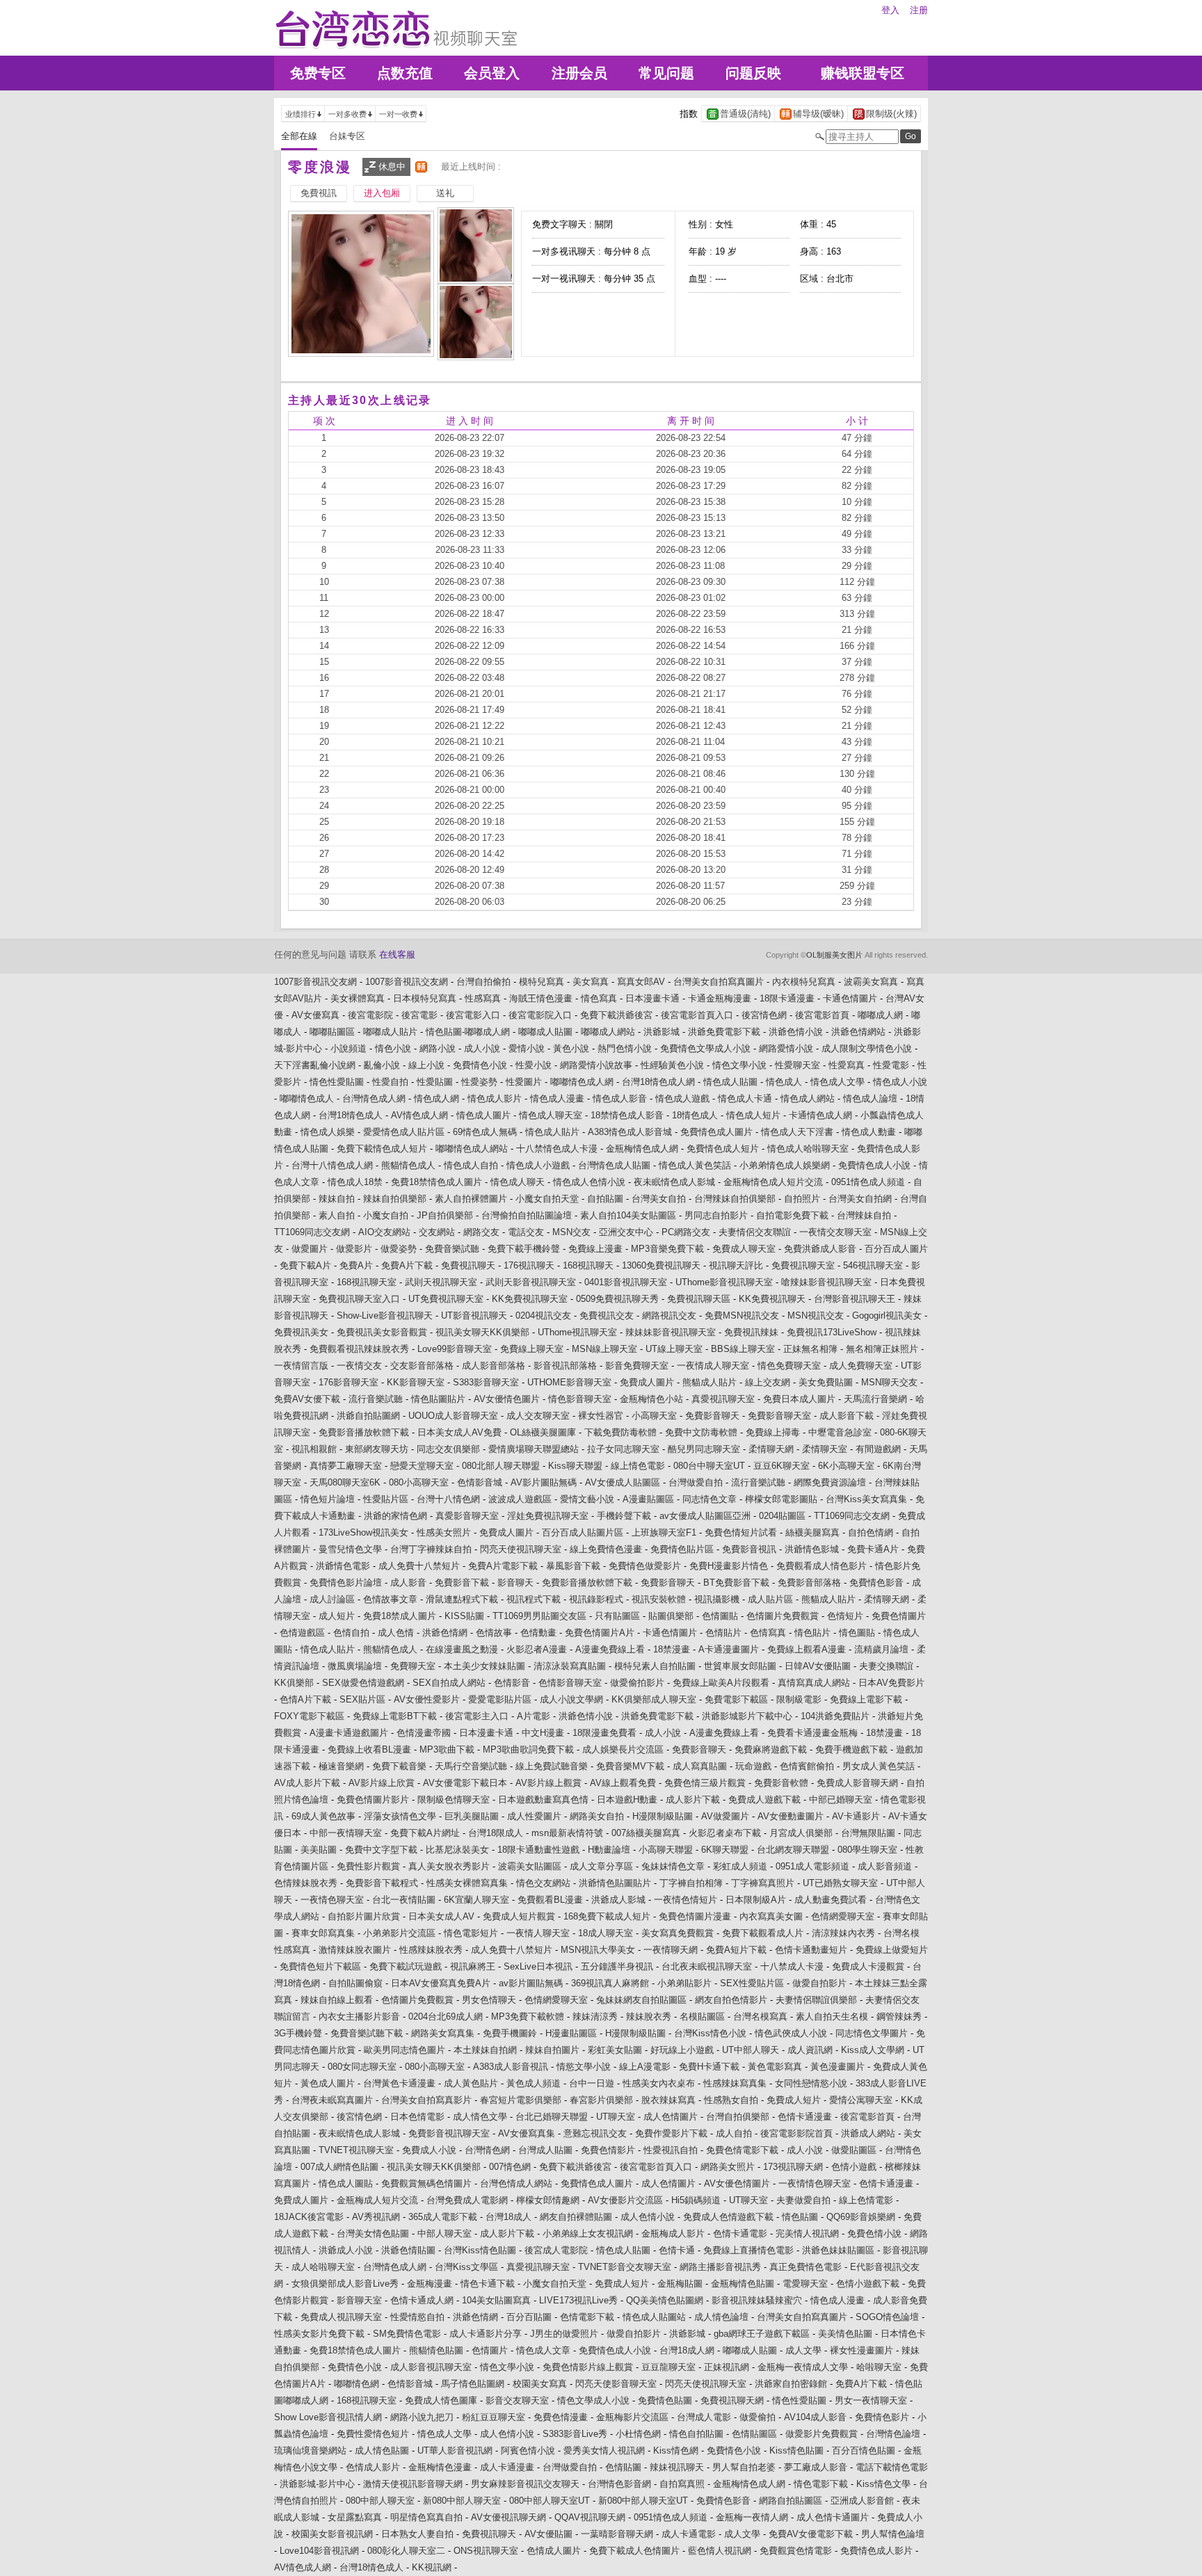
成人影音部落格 (494, 1366)
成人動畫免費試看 (831, 1900)
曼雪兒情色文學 (350, 1549)
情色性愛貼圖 (337, 1082)
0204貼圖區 (782, 1516)
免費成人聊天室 (744, 1249)
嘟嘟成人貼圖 (545, 1032)
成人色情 (396, 1633)
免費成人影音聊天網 (857, 1783)
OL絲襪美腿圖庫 (543, 1432)
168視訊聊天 (588, 1265)
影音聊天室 (359, 2300)
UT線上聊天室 (674, 1349)
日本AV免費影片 (891, 1683)
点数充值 (405, 73)
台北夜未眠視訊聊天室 (707, 1966)
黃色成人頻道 (534, 2083)
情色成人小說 (900, 1082)
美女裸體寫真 (358, 998)
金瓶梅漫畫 (430, 2284)
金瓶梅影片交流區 (632, 2417)
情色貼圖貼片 (438, 1399)
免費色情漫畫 (561, 2417)
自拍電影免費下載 (792, 1215)
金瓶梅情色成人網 (642, 1149)
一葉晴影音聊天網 (617, 2534)
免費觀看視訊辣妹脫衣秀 (359, 1349)
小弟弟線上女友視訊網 (588, 2233)
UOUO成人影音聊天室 (453, 1416)
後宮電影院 (370, 1015)
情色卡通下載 (488, 2284)
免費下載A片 (305, 1265)
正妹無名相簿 (810, 1349)
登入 (890, 10)
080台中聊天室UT (709, 1466)
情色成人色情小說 (589, 1182)
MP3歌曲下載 (447, 1749)
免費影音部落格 (809, 1583)
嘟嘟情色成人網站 (472, 1149)
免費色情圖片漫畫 (695, 1916)
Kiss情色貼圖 (796, 2450)
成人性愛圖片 (534, 1816)
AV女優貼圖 (548, 2534)
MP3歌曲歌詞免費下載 (528, 1749)
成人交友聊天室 (538, 1416)
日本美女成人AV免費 (459, 1432)
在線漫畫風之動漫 (462, 1649)
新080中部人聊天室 (462, 2501)
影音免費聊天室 (637, 1366)
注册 (919, 10)
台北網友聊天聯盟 (793, 1850)
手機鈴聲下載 (624, 1516)
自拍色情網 (871, 1532)
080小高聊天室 (419, 1482)
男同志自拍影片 (716, 1215)
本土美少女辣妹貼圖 (484, 1666)
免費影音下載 (462, 1583)
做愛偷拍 (758, 2417)
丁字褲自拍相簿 (691, 1883)
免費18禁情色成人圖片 (436, 1182)
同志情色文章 (710, 1499)
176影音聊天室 (348, 1382)
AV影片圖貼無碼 (544, 1482)
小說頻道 (348, 1048)
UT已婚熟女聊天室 (840, 1883)
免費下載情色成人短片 (382, 1149)
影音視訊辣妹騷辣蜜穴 (757, 2300)
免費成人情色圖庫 (441, 2400)
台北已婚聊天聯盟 (552, 2117)
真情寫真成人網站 (814, 1683)
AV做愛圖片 (725, 1816)
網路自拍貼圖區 (791, 2501)
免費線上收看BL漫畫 (369, 1749)
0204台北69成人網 (446, 2016)
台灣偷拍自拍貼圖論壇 (527, 1215)
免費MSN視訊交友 (742, 1315)
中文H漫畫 (543, 1733)
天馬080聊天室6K (345, 1482)
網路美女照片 (728, 2167)
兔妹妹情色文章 (673, 1866)
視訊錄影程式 (596, 1599)
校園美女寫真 (540, 2384)
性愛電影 (891, 1065)
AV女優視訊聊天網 (508, 2517)
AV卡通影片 (856, 1816)
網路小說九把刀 (422, 2417)
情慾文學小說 (584, 2067)
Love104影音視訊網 (319, 2551)
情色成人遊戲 (682, 1098)
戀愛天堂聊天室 (422, 1466)
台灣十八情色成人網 (332, 1165)
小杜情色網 (638, 2434)
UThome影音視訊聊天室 (724, 1282)
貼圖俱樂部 (671, 1616)
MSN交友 (571, 1232)
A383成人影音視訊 (511, 2067)
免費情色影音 (876, 1583)
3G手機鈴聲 (298, 2033)
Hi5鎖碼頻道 (696, 2200)
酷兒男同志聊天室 (704, 1449)
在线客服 (397, 955)
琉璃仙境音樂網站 (310, 2450)
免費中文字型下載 (381, 1850)
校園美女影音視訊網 (332, 2534)
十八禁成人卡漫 (792, 1966)
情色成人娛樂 (328, 1132)
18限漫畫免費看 (604, 1733)
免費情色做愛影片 (645, 1566)
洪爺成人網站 (868, 2133)
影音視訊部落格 (565, 1366)
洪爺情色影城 (812, 1549)
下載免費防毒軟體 (620, 1432)
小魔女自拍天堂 (547, 1199)
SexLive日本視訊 (538, 1966)
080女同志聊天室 (362, 2067)
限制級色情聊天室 (454, 1800)
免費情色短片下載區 (320, 1966)
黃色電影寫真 (775, 2067)
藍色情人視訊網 (720, 2551)
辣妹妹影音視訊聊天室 (671, 1332)
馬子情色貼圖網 (473, 2384)
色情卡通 (677, 2250)
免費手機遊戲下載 (851, 1749)
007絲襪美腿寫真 (646, 1833)
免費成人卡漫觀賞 (868, 1966)
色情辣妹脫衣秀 (306, 1883)
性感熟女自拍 (731, 2100)
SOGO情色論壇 (887, 2317)
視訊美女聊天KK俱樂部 (482, 1332)
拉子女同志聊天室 (623, 1449)
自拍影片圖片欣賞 (364, 1916)
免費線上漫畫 (595, 1249)
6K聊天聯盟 (725, 1850)
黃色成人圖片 (328, 2083)
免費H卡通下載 (709, 2067)
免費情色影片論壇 (346, 1583)
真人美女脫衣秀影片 (449, 1866)
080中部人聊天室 (380, 2501)
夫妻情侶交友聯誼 (755, 1232)
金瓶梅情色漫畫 (440, 2467)
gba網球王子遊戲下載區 (763, 2334)
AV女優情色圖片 (507, 1399)
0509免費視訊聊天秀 (617, 1299)
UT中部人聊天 (751, 2050)
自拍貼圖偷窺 (355, 1983)
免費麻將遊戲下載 (771, 1749)
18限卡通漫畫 (787, 998)
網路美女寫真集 (443, 2033)
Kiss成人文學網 (873, 2050)
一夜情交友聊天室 (835, 1232)
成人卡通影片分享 (486, 2334)
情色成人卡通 (745, 1098)
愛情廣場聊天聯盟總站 (534, 1449)
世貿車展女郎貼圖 (740, 1666)
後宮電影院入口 (540, 1015)
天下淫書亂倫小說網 (315, 1065)
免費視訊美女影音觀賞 (382, 1332)
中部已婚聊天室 (841, 1800)
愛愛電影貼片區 (500, 1699)
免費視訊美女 (301, 1332)
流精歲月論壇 (881, 1649)
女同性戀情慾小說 (811, 2083)
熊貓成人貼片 (710, 1382)
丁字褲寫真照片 (763, 1883)
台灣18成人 (508, 2217)
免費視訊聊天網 (732, 2400)
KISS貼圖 (464, 1616)
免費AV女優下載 (307, 1399)
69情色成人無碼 (485, 1132)
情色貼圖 (800, 2217)
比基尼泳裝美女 (457, 1850)
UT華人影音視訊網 (455, 2450)
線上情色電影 (638, 1466)
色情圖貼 (720, 1616)
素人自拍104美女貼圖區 (628, 1215)
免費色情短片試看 (741, 1532)
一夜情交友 (359, 1366)
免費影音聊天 (712, 1416)
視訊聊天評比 (736, 1265)
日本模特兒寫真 (425, 998)
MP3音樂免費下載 (667, 1249)
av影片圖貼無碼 (531, 1983)
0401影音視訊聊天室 (626, 1282)
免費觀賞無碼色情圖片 (426, 2183)
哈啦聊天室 (879, 2367)
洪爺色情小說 (796, 1032)
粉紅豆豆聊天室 (494, 2417)
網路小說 (438, 1048)
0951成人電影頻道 (812, 1866)
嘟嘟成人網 (880, 1015)
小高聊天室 (654, 1416)
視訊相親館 (314, 1449)
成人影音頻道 (885, 1866)
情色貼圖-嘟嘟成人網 (468, 1032)
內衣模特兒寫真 (804, 982)
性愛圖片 (524, 1082)
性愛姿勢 (479, 1082)
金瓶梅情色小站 (651, 1399)
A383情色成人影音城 (630, 1132)
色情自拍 (351, 1633)
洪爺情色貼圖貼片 (615, 1883)
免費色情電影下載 (742, 2150)
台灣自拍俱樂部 (738, 2117)
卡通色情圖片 (850, 998)
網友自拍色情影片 (731, 2000)
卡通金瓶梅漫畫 (720, 998)
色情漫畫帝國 (424, 1733)
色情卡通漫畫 (805, 2117)
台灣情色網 (487, 2150)
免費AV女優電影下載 (811, 2534)
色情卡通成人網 (422, 2300)
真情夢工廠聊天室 (346, 1466)
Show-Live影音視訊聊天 (385, 1315)
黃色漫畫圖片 (838, 2067)
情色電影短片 (471, 1933)
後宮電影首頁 (822, 1015)
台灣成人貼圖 (545, 2150)
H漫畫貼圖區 (571, 2033)
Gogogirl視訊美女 (887, 1315)
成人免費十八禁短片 (419, 1566)
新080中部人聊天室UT (643, 2501)
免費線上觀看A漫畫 (807, 1649)
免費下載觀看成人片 (763, 1933)
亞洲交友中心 (626, 1232)
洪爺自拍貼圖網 (368, 1416)
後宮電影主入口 (477, 1716)
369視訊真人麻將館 (610, 1983)
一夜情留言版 (301, 1366)
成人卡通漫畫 (507, 2467)
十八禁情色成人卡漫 (557, 1149)
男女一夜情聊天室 (871, 2400)
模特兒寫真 (542, 982)
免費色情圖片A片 (600, 1633)
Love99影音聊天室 (455, 1349)
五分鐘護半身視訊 (617, 1966)
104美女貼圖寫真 (496, 2300)
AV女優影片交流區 (625, 2200)
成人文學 (803, 2350)
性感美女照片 (444, 1532)
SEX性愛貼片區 (752, 1983)
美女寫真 (591, 982)
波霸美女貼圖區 (530, 1866)
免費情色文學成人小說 (705, 1048)
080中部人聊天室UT (550, 2501)
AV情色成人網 (419, 1115)
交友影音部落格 (422, 1366)
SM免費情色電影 (407, 2334)
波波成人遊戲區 (520, 1499)
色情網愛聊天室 (843, 1916)
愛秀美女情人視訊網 (604, 2450)
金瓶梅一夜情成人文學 (803, 2367)
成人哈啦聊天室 (323, 2267)
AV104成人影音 (815, 2417)
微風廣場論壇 (355, 1666)
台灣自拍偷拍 (483, 982)
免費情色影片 (882, 2417)
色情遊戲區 (302, 1633)
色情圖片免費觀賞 (783, 1616)
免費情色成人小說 (874, 1165)
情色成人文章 (543, 2350)
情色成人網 (436, 1098)
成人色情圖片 (671, 2117)
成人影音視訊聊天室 (431, 2367)
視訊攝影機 (717, 1599)
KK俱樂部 (294, 1683)
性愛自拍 (390, 1082)
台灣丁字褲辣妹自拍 (431, 1549)
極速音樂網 (341, 1766)
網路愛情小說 (786, 1048)
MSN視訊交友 (816, 1315)
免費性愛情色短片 (373, 2434)
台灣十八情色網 (448, 1499)
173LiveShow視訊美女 (363, 1532)
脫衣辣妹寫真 (668, 2100)
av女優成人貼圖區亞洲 (705, 1516)
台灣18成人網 (687, 2350)
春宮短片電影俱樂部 (521, 2100)
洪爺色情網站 (858, 1032)
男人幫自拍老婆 (744, 2467)
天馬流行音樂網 (875, 1399)
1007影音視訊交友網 (315, 982)
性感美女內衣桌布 (659, 2083)
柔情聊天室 (825, 1449)
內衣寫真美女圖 (771, 1916)
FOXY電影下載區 (309, 1716)
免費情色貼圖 (665, 2400)
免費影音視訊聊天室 (449, 2133)
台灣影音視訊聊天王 (855, 1299)
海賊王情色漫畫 (541, 998)
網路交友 (481, 1232)
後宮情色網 (764, 1015)
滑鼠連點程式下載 (462, 1599)
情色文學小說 (739, 1065)
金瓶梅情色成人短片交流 (773, 1182)
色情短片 (845, 1616)
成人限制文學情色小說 (867, 1048)
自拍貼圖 (605, 1199)
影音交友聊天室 (517, 2400)
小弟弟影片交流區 (399, 1933)
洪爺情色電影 (343, 1566)
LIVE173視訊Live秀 (578, 2300)
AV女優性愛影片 (427, 1699)
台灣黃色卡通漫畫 (399, 2083)
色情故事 (494, 1633)
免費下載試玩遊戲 (406, 1966)
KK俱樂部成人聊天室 (654, 1699)
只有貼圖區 (617, 1616)
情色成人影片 (495, 1098)
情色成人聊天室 (551, 1115)
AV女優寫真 (315, 1015)
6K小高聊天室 (846, 1466)
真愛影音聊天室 (467, 1516)
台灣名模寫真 (760, 2016)
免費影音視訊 (749, 1549)
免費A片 (356, 1265)
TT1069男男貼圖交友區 (539, 1616)
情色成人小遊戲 (538, 1165)
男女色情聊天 (489, 2000)
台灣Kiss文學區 (466, 2267)
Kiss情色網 (676, 2450)
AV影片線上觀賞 (548, 1783)
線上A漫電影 (645, 2067)
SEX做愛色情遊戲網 (363, 1683)
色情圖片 (490, 2350)
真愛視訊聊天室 (723, 1399)
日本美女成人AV (441, 1916)
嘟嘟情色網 (356, 2384)
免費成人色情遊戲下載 (728, 2217)
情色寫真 (599, 998)
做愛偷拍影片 (637, 1683)
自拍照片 (802, 1199)
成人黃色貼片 (471, 2083)
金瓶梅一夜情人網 (752, 2517)
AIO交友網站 (384, 1232)
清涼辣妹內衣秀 (843, 1933)
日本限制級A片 (756, 1900)
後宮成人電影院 (556, 2250)
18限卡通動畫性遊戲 (538, 1850)
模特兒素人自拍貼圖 (655, 1666)
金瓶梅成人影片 (673, 2233)
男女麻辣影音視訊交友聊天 (525, 2484)
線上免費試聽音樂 (552, 1766)
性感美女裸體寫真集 (467, 1883)
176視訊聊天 (529, 1265)
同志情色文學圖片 (872, 2033)
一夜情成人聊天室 (713, 1366)
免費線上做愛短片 (892, 1950)
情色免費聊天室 (789, 1366)
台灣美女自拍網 (860, 1199)
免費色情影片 (608, 2150)
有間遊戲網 (878, 1449)
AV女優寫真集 (527, 2133)
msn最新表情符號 (569, 1833)
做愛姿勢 (399, 1249)
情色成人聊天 (518, 1182)
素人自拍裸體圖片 (471, 1199)
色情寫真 (768, 1633)
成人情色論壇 (721, 2317)
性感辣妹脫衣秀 (431, 1950)
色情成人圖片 (554, 2551)
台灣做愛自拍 (696, 1482)
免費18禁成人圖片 (400, 1616)
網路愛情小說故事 (596, 1065)
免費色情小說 (874, 2233)
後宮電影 (419, 1015)
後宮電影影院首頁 (796, 2133)
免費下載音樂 (399, 1766)
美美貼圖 (319, 1850)
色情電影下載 (587, 2317)
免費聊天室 (413, 1666)
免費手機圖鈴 (510, 2033)
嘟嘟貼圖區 (332, 1032)
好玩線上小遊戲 (682, 2050)
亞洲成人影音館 (862, 2501)
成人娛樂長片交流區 (623, 1749)
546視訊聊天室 (873, 1265)
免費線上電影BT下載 (395, 1716)
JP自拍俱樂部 (445, 1215)
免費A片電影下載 (503, 1566)
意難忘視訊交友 (595, 2133)
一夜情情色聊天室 (815, 2183)
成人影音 (408, 1583)
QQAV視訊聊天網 (590, 2517)
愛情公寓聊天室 (861, 2100)
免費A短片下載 (736, 1950)
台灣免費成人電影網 (467, 2200)
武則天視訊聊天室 (441, 1282)
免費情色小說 (480, 1065)
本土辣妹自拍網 (485, 2050)
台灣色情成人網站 (516, 2183)
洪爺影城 (662, 1032)
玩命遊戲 (753, 1766)
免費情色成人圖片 (716, 1132)
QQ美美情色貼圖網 (665, 2300)
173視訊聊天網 (793, 2167)
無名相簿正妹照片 (882, 1349)
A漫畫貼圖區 (648, 1499)
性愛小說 (534, 1065)
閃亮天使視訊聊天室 (521, 1549)
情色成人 (784, 1082)
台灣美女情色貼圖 (373, 2233)
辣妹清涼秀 (595, 2016)
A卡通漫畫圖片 (729, 1649)
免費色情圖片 (899, 1616)
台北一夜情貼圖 (404, 1900)
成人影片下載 (693, 1800)
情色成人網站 (808, 1098)
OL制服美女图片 (834, 955)
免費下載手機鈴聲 (524, 1249)
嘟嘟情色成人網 (582, 1082)
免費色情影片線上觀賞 (588, 2367)
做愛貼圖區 (854, 2150)
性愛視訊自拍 (671, 2150)
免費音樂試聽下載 (367, 2033)
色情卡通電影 (740, 2233)
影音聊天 (515, 1583)
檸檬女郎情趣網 (548, 2200)
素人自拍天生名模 (832, 2016)
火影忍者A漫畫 (537, 1649)
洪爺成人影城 (618, 1900)
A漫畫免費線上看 (610, 1649)
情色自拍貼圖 (696, 2434)
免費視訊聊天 (468, 1265)
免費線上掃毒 (773, 1432)
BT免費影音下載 (736, 1583)
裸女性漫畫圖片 (862, 2350)
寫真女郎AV (641, 982)
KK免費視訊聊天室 (530, 1299)
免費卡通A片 (873, 1549)
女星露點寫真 (355, 2517)
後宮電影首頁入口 (697, 1015)
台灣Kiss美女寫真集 (866, 1499)
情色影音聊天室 (580, 1399)
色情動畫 (538, 1633)
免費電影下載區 (736, 1699)
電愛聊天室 (805, 2284)
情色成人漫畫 (557, 1098)
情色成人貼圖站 (654, 2317)
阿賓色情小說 (528, 2450)
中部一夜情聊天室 (346, 1833)
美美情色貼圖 (845, 2334)
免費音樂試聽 (452, 1249)
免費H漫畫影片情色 (729, 1566)
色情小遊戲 (854, 2167)
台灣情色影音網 (619, 2484)
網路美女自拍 (597, 1816)
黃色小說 (571, 1048)
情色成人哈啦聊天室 (808, 1149)
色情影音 (512, 1683)
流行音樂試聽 (376, 1399)
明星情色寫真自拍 (426, 2517)
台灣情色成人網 (374, 1098)
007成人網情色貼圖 (339, 2167)
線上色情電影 (866, 2200)
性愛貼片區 (386, 1499)
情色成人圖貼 (346, 2183)
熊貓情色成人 (408, 1165)
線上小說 (426, 1065)
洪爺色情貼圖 (408, 2250)
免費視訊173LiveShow (832, 1332)
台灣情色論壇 (893, 2434)
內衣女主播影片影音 (359, 2016)
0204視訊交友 (543, 1315)
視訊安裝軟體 (659, 1599)
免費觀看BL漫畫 (550, 1900)
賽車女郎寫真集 (323, 1933)
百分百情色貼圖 (864, 2450)
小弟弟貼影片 (684, 1983)
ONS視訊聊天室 (486, 2551)
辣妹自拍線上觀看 (337, 2000)
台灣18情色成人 (351, 1115)
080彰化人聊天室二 (406, 2551)
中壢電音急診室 (840, 1432)
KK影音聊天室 (416, 1382)
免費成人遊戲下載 (764, 1800)
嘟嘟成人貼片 (390, 1032)
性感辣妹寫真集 (735, 2083)
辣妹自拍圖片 (552, 2050)
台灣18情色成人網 (658, 1082)
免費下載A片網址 (425, 1833)
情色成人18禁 (355, 1182)
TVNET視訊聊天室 (356, 2150)
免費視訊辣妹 (751, 1332)
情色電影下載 (821, 2484)
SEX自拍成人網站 (449, 1683)
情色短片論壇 (328, 1499)
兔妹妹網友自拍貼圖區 (641, 2000)
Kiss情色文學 (883, 2484)
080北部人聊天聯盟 (501, 1466)
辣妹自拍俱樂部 (395, 1199)
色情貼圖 (623, 2467)
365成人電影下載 (443, 2217)
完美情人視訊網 (807, 2233)
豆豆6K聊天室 (782, 1466)
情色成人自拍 (471, 1165)
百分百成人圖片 (896, 1249)
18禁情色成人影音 (627, 1115)
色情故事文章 (390, 1599)
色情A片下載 (305, 1699)
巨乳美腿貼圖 (472, 1816)
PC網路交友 (686, 1232)
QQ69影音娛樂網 (861, 2217)
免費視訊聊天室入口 (359, 1299)
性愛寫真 (847, 1065)
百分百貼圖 (529, 2317)
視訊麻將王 (473, 1966)
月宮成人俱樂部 (801, 1833)
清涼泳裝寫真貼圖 (570, 1666)
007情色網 (510, 2167)
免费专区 (318, 73)
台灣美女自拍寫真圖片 (719, 982)
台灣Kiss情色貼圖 (480, 2250)
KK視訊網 (432, 2567)
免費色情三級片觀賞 (705, 1783)
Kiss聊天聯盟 (575, 1466)
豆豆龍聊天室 (668, 2367)
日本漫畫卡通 (652, 998)
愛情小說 (527, 1048)
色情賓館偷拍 (807, 1766)
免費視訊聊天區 (699, 1299)
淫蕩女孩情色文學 (400, 1816)
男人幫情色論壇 (893, 2534)
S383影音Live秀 (575, 2434)
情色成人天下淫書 (797, 1132)
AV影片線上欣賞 (382, 1783)
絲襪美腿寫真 (812, 1532)
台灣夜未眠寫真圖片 (332, 2100)
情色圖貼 (857, 1633)
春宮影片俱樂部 (601, 2100)
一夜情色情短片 (686, 1900)
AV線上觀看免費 (623, 1783)
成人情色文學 (480, 2117)
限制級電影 (799, 1699)
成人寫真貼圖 (700, 1766)
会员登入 (492, 73)
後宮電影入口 (473, 1015)
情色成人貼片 (552, 1132)
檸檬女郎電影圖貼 (781, 1499)
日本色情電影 (417, 2117)
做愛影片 (354, 1249)
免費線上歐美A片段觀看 (721, 1683)
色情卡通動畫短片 (811, 1950)
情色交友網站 (543, 1883)
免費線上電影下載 (866, 1699)
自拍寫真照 (682, 2484)
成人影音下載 (847, 1416)
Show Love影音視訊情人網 (328, 2417)
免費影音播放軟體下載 (364, 1432)
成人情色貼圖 (382, 2450)
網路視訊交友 (669, 1315)
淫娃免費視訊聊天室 (548, 1516)
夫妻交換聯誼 (886, 1666)
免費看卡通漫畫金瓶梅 (812, 1733)
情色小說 (393, 1048)
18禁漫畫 (672, 1649)
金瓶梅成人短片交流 (377, 2200)
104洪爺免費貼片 (835, 1716)
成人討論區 (332, 1599)
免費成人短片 (794, 2100)
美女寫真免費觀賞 (678, 1933)
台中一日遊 (592, 2083)
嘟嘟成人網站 (608, 1032)
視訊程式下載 (534, 1599)
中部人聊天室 (444, 2233)
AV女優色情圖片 (737, 2183)
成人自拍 (734, 2133)
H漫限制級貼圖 (663, 1816)
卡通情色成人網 (820, 1115)
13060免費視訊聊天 (661, 1265)
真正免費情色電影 (806, 2267)
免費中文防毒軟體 (701, 1432)
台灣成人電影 (704, 2417)
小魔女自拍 (386, 1215)
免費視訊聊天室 (803, 1265)
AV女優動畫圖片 (791, 1816)
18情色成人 (695, 1115)
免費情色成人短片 (723, 1149)
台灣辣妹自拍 (864, 1215)
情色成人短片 (753, 1115)
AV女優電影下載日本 (465, 1783)
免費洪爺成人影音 (820, 1249)
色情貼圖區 (754, 2434)
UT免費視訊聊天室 (446, 1299)
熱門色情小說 (625, 1048)
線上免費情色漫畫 (606, 1549)
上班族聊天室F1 (664, 1532)
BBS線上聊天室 (743, 1349)
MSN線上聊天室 (604, 1349)
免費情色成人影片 (876, 2551)
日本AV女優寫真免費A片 (441, 1983)
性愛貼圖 (435, 1082)
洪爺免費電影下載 (724, 1032)
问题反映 (753, 73)
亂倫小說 (382, 1065)
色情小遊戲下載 (868, 2284)
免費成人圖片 (647, 1382)
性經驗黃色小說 (672, 1065)
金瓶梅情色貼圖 (743, 2284)
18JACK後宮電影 (309, 2217)
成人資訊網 (810, 2050)
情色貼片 (812, 1633)
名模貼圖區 (702, 2016)
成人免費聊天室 (861, 1366)
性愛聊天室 (798, 1065)
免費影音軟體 (781, 1783)
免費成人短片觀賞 (519, 1916)
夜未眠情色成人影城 (674, 1182)
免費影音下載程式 (382, 1883)
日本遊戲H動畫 (627, 1800)
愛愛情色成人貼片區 (404, 1132)
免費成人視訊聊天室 (341, 2317)
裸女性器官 (601, 1416)
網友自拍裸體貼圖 (576, 2217)
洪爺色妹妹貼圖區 (838, 2250)
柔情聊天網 (771, 1449)
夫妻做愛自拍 (803, 2200)
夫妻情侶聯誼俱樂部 (816, 2000)
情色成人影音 (620, 1098)
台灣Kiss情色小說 (710, 2033)
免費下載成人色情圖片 (634, 2551)
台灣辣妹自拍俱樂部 (735, 1199)
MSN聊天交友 (889, 1382)
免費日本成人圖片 (799, 1399)
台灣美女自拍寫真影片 (426, 2100)
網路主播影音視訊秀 (720, 2267)
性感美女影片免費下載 (319, 2334)
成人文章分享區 (601, 1866)
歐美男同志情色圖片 (404, 2050)
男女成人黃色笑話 (879, 1766)
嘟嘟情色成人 (307, 1098)
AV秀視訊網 (376, 2217)
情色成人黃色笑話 (695, 1165)
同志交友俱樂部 (448, 1449)
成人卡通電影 (689, 2534)
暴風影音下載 (573, 1566)
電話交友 (526, 1232)
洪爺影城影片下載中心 (747, 1716)
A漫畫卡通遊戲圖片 (349, 1733)
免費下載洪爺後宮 (616, 1015)
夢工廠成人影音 (816, 2467)
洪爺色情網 (445, 1633)
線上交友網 (768, 1382)
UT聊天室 (616, 2117)
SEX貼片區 (362, 1699)
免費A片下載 (407, 1265)
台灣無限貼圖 (868, 1833)
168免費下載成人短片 (607, 1916)
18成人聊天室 (606, 1933)
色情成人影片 (373, 2467)
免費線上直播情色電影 (748, 2250)
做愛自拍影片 (819, 1983)
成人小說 (482, 1048)
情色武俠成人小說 (791, 2033)
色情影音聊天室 (570, 1683)
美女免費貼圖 (826, 1382)
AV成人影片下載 (307, 1783)
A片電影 (534, 1716)
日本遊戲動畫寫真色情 (543, 1800)
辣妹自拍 (337, 1199)
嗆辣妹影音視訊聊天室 (826, 1282)
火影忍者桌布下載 (725, 1833)
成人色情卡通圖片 (833, 2517)
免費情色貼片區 (682, 1549)
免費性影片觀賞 (368, 1866)
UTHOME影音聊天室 (569, 1382)
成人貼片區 (770, 1599)
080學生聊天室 (867, 1850)
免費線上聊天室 (532, 1349)
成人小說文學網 (571, 1699)
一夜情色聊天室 (332, 1900)
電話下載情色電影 (892, 2467)
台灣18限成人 (496, 1833)
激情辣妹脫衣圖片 (355, 1950)
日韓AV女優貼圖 (818, 1666)
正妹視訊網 (727, 2367)
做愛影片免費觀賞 (822, 2434)
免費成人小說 (429, 2150)
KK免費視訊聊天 (772, 1299)
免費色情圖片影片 (373, 1800)
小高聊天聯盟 (666, 1850)
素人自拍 (337, 1215)
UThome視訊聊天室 (577, 1332)
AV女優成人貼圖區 (623, 1482)
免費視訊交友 (607, 1315)
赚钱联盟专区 (863, 73)
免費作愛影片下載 (671, 2133)
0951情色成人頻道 (868, 1182)
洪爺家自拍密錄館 (791, 2384)
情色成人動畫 (869, 1132)
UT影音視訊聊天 (474, 1315)
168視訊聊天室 (367, 1282)
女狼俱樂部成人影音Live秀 (345, 2284)
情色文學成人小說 (593, 2400)
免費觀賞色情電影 (796, 2551)
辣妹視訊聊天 (677, 2467)
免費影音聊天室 (779, 1416)
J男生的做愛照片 (564, 2334)
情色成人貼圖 (730, 1082)
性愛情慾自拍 (417, 2317)
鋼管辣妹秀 (899, 2016)
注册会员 (579, 73)
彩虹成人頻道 (740, 1866)
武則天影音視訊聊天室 (531, 1282)
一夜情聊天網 (671, 1950)
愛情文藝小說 (587, 1499)
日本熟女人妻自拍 (417, 2534)
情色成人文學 (838, 1082)
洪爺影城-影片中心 (317, 2484)
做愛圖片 (310, 1249)
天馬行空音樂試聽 (471, 1766)
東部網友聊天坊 (377, 1449)
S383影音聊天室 (486, 1382)
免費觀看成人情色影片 (822, 1566)
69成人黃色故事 (323, 1816)
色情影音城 (480, 1482)
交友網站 (437, 1232)
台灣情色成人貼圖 (614, 1165)
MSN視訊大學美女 (598, 1950)
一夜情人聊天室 (538, 1933)
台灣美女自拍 (659, 1199)
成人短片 (337, 1616)
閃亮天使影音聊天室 (616, 2384)
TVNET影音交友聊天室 (625, 2267)
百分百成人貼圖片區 (583, 1532)
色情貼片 (723, 1633)
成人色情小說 (648, 2217)
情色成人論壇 (870, 1098)
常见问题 (666, 73)
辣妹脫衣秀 (649, 2016)
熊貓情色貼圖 (436, 2350)
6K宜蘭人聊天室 (476, 1900)
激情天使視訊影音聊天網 (413, 2484)
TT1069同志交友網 (312, 1232)
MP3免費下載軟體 (528, 2016)
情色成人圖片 (483, 1115)
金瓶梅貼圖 (680, 2284)
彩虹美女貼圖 (615, 2050)
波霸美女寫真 (871, 982)
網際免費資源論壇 (830, 1482)
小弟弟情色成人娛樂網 (785, 1165)
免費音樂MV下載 (630, 1766)
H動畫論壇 (609, 1850)
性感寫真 (483, 998)
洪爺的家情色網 (395, 1516)
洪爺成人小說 (346, 2250)
